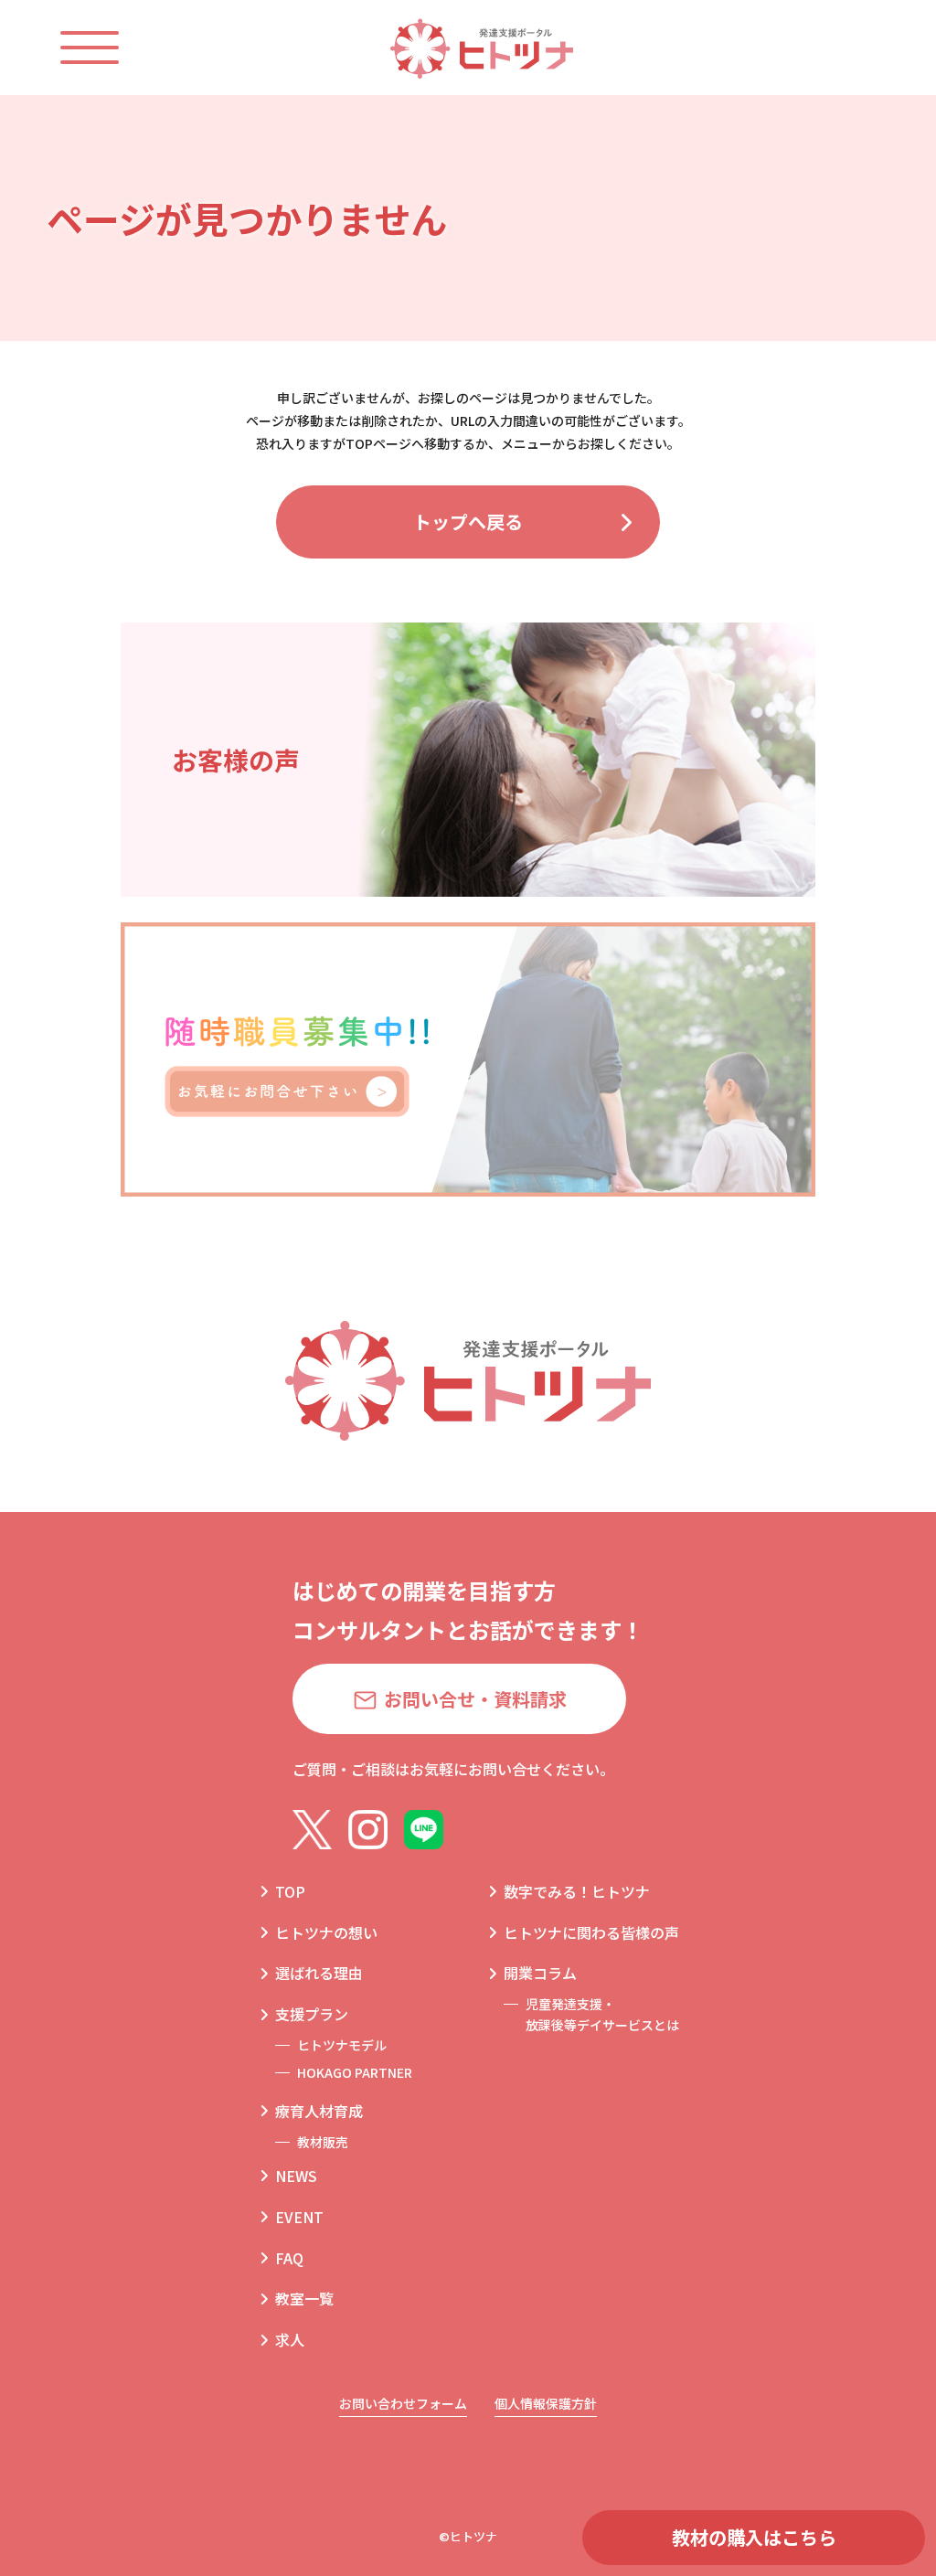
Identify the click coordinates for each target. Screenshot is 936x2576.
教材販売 (323, 2142)
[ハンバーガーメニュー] (108, 48)
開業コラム (540, 1973)
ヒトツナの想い (326, 1932)
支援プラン (312, 2014)
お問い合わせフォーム (403, 2403)
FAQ (289, 2258)
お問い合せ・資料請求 (475, 1699)
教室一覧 (304, 2298)
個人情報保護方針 (546, 2403)
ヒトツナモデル (342, 2045)
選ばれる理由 (319, 1973)
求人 (290, 2339)
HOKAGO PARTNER (355, 2072)
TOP (290, 1891)
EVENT (299, 2217)
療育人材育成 (319, 2111)
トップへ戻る (468, 522)
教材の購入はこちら (754, 2537)
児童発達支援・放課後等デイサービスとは (602, 2014)
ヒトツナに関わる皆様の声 (591, 1932)
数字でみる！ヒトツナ (577, 1891)
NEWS (296, 2176)
